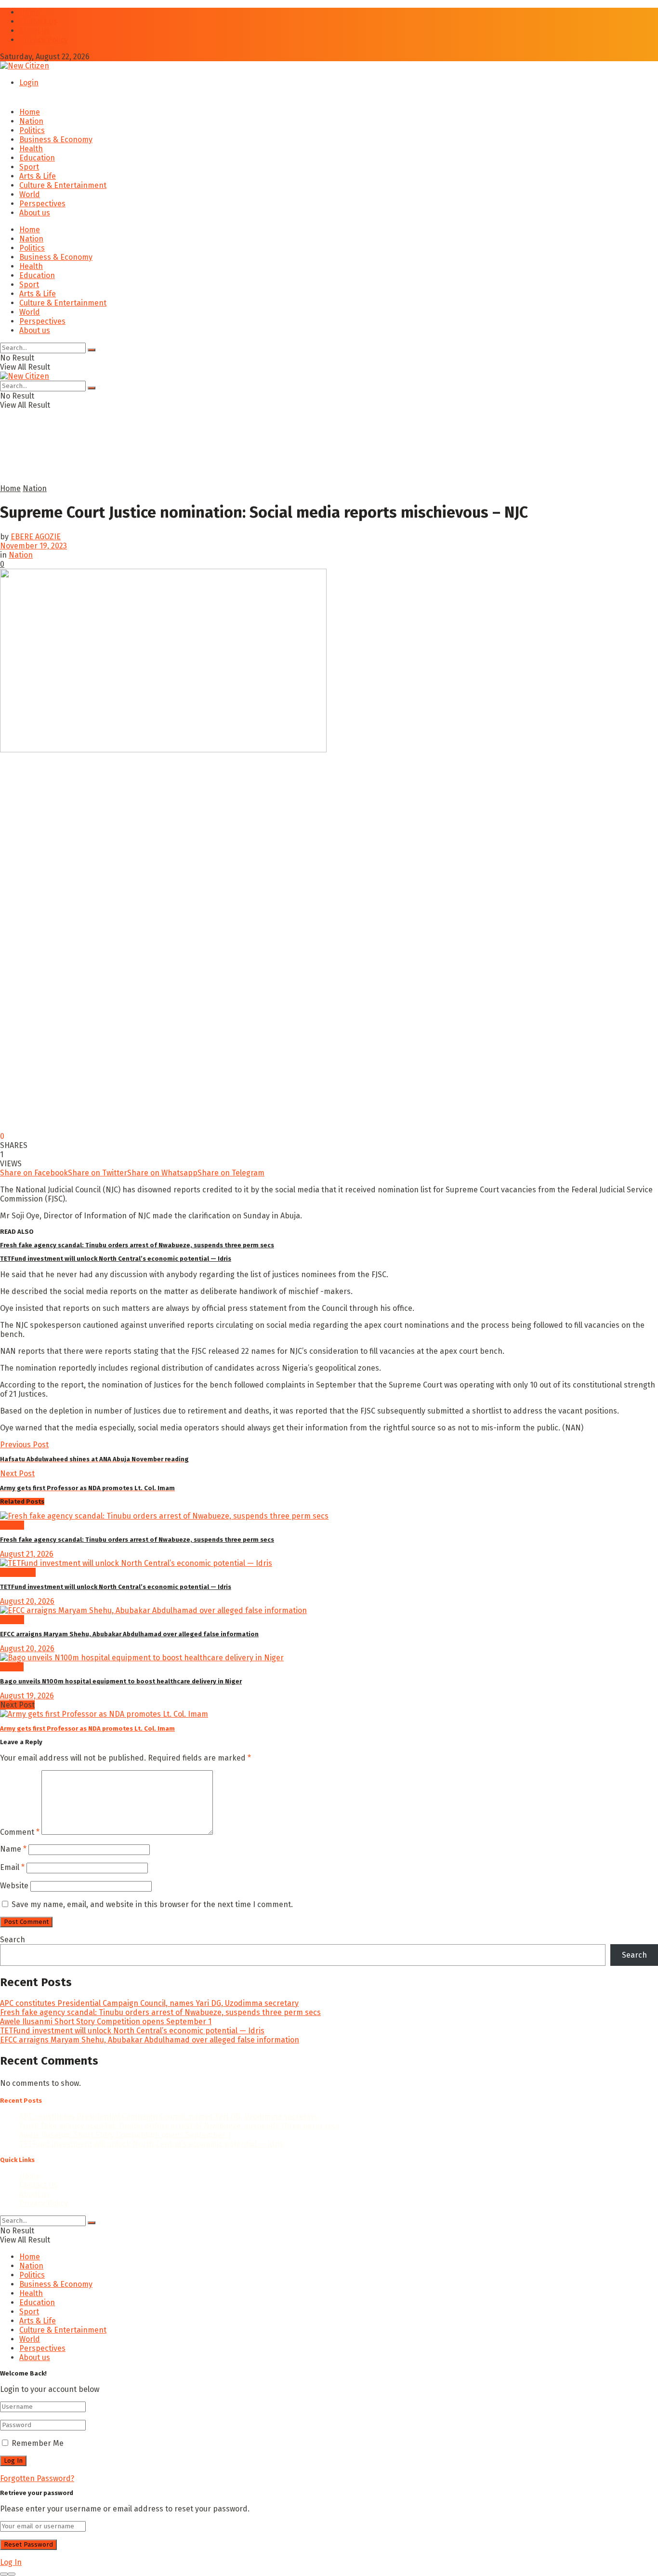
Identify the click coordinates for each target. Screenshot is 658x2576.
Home (30, 12)
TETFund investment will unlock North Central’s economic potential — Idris (116, 1259)
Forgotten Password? (37, 2478)
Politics (32, 130)
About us (35, 31)
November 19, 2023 (33, 546)
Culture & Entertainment (63, 185)
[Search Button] (92, 350)
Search (13, 1940)
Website (14, 1886)
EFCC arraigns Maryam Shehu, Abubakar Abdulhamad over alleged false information (129, 1634)
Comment (20, 1832)
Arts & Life (38, 176)
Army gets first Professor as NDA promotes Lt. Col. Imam (87, 1728)
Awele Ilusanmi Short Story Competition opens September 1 (106, 2022)
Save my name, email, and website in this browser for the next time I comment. (152, 1904)
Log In (11, 2562)
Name (13, 1849)
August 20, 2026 (27, 1601)
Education (37, 158)
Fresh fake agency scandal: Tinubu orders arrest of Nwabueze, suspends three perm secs (137, 1245)
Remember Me (38, 2443)
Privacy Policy (44, 40)
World (30, 194)
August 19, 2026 (27, 1696)
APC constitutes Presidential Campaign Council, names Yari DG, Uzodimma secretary (149, 2003)
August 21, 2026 (27, 1554)
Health (31, 149)
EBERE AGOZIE (36, 537)
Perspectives (42, 204)
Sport (29, 167)
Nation (31, 121)
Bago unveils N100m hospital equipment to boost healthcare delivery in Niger (121, 1681)
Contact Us (38, 21)
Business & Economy (56, 140)
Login (29, 83)
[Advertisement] (234, 460)
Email (12, 1867)
